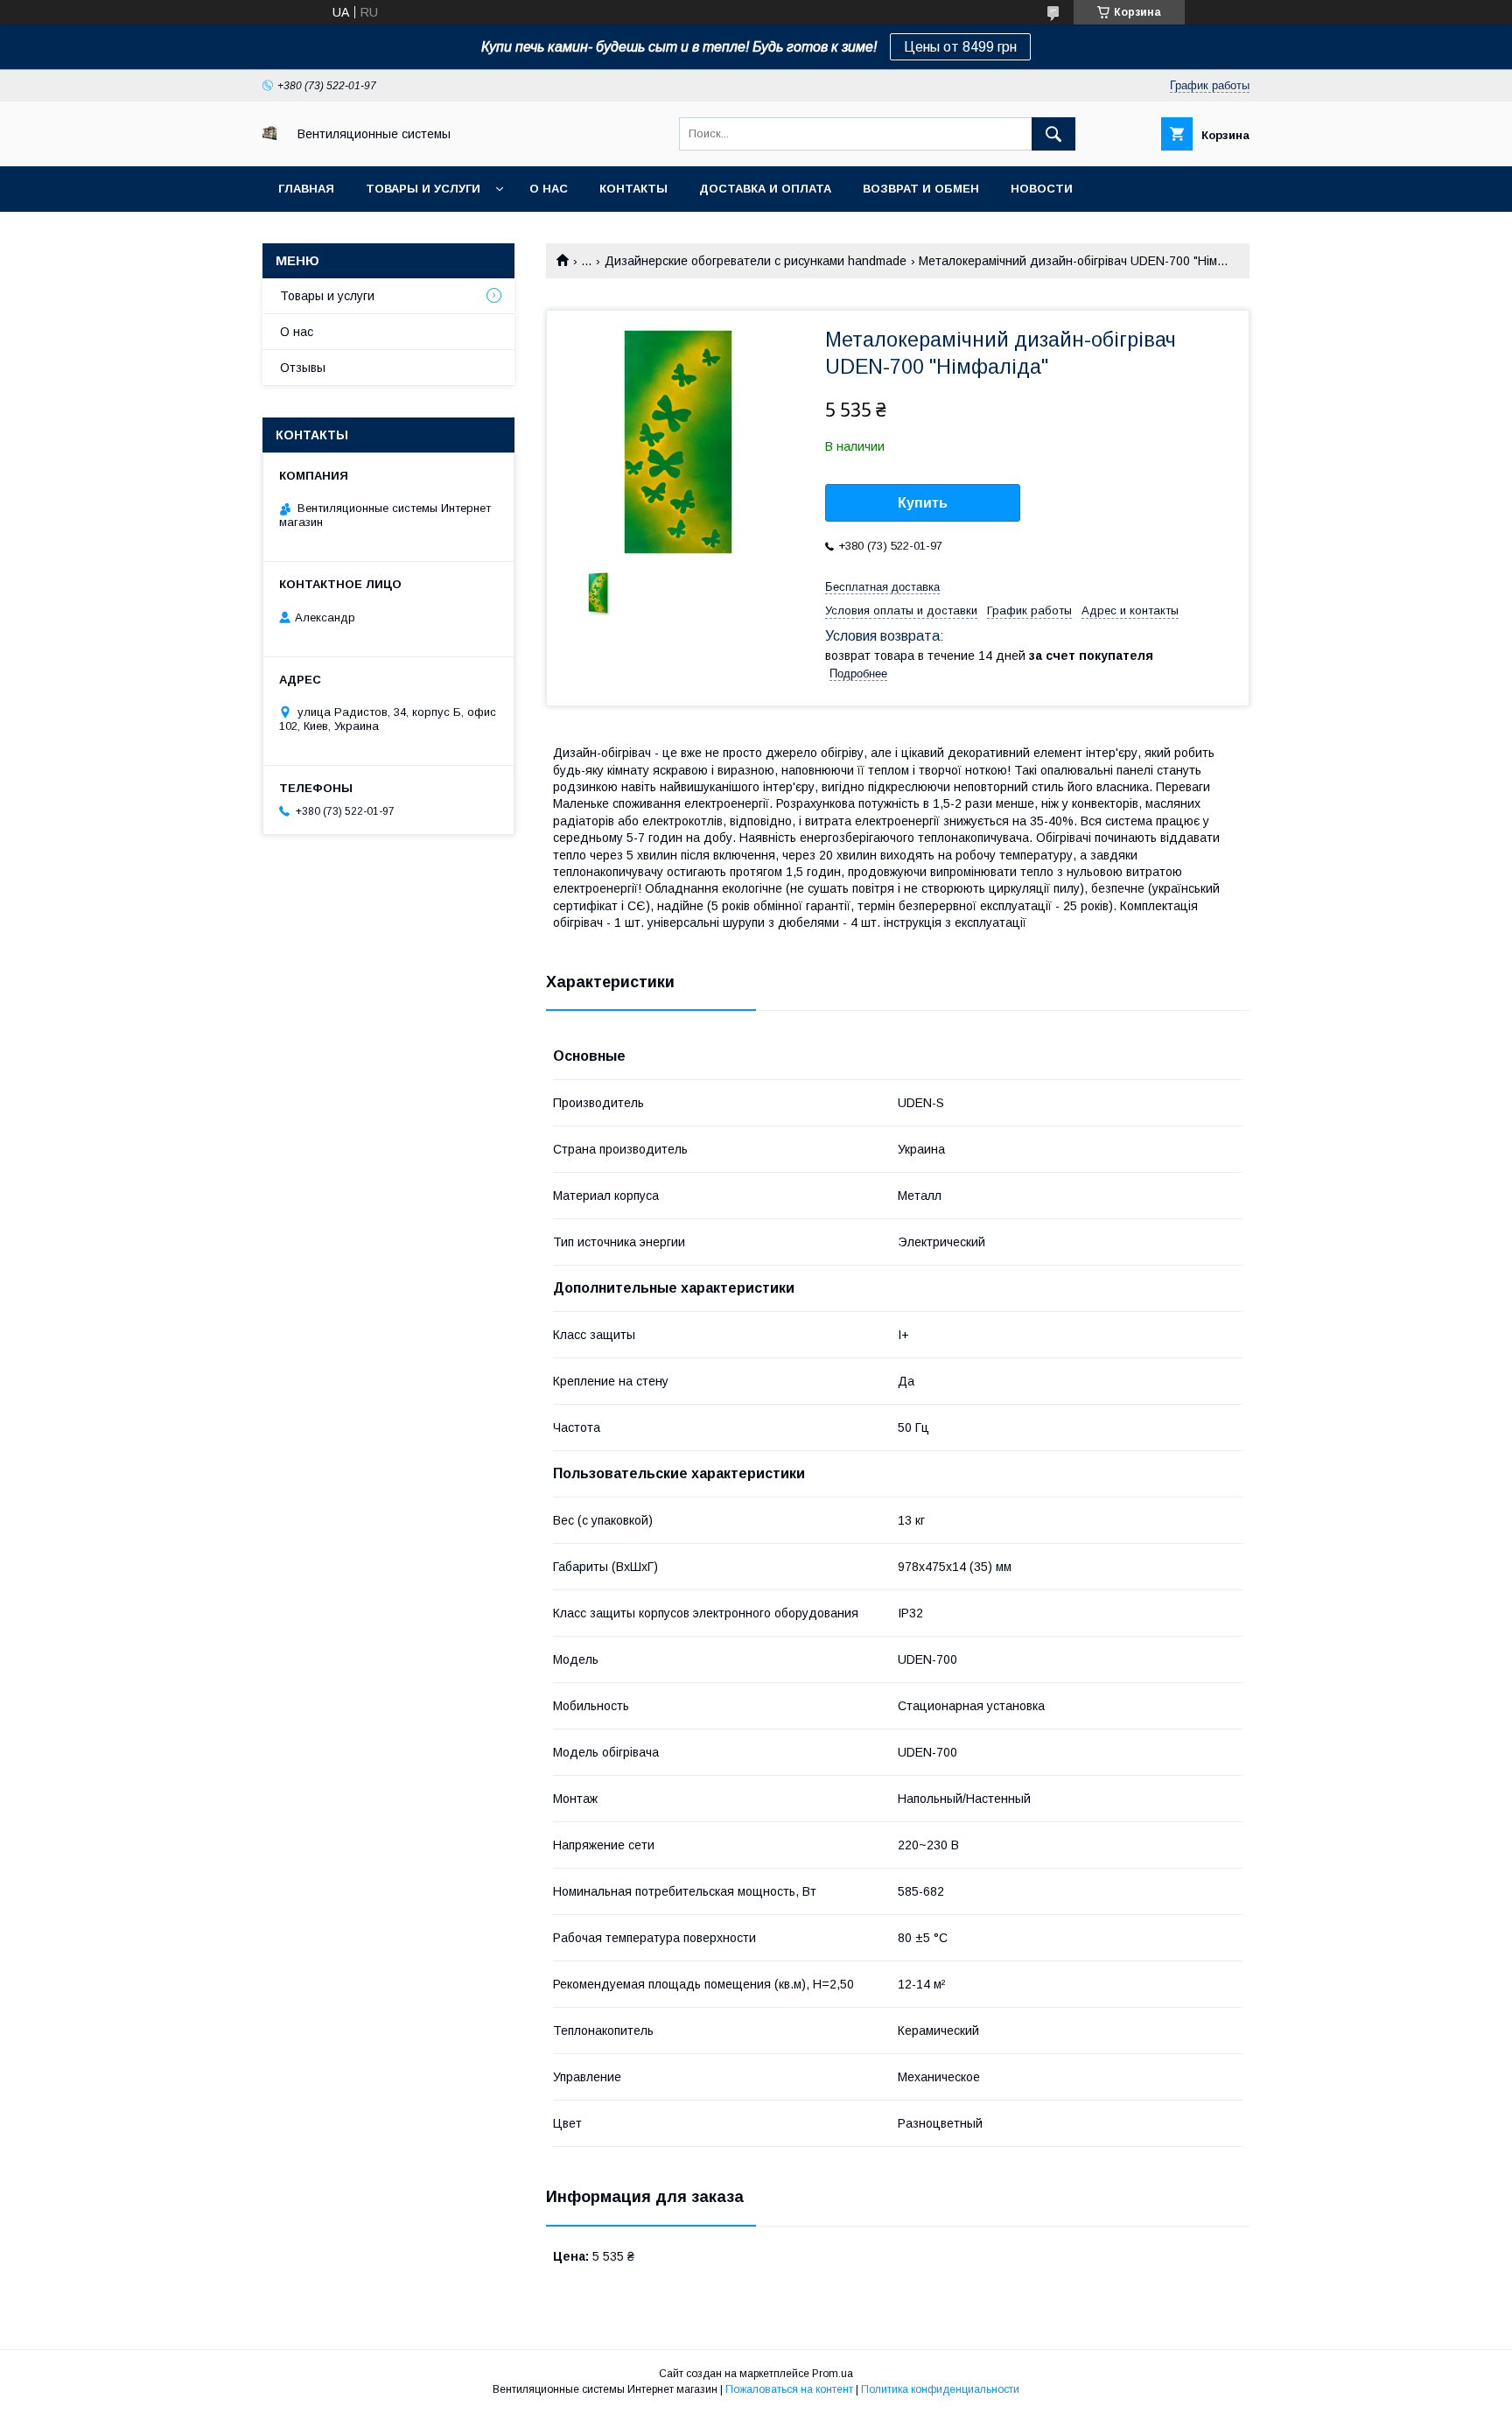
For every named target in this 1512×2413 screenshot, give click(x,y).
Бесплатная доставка (882, 587)
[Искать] (1053, 134)
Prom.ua (833, 2374)
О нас (549, 189)
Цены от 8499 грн (960, 47)
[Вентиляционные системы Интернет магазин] (269, 136)
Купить (923, 503)
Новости (1042, 189)
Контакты (633, 189)
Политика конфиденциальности (940, 2389)
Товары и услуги (423, 189)
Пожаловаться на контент (789, 2389)
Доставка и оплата (765, 189)
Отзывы (303, 368)
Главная (306, 189)
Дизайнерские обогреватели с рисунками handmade (756, 261)
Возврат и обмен (921, 189)
